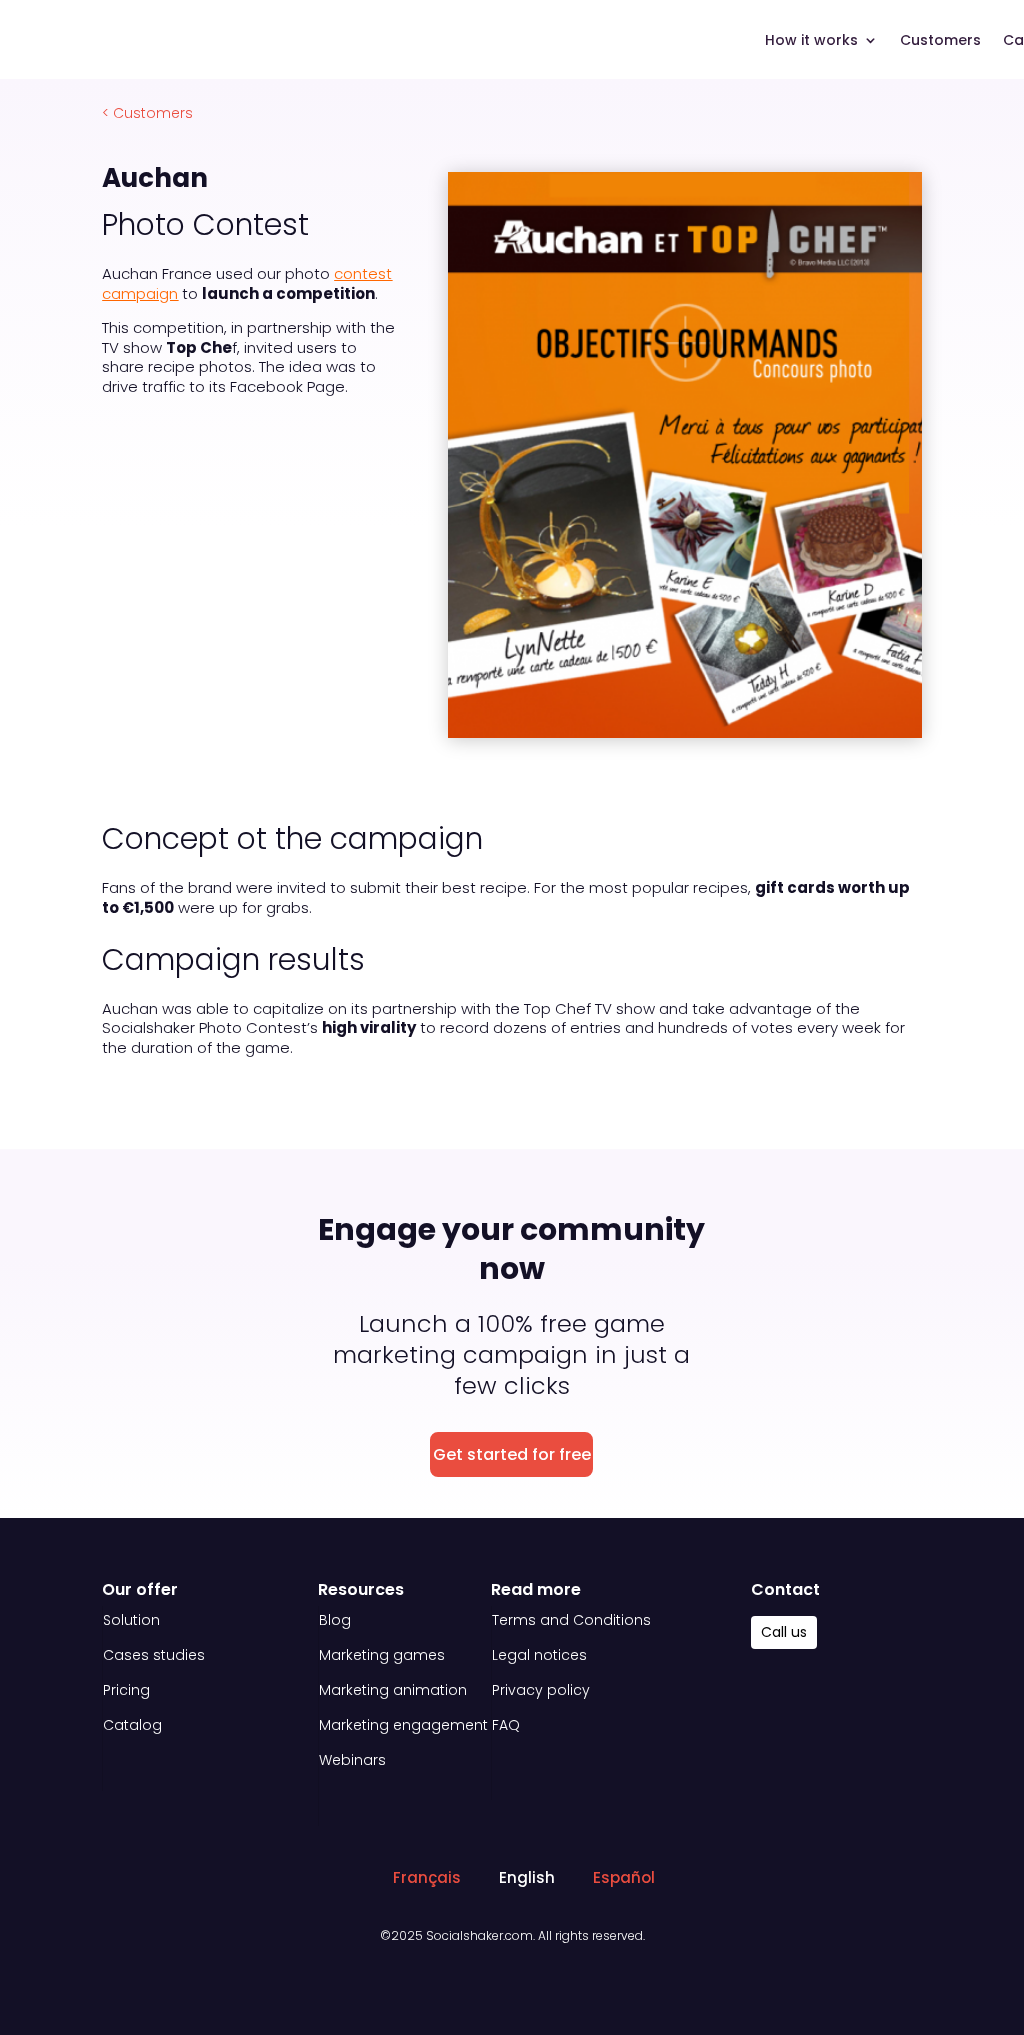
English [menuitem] (527, 1878)
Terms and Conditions (571, 1620)
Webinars (352, 1760)
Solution (131, 1620)
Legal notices (539, 1655)
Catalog (132, 1725)
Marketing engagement (403, 1725)
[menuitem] (418, 1877)
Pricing (126, 1690)
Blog (335, 1620)
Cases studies (154, 1655)
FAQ (506, 1725)
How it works (811, 41)
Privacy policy (541, 1690)
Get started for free (512, 1454)
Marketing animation (393, 1690)
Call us (784, 1632)
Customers (940, 41)
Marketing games (382, 1655)
